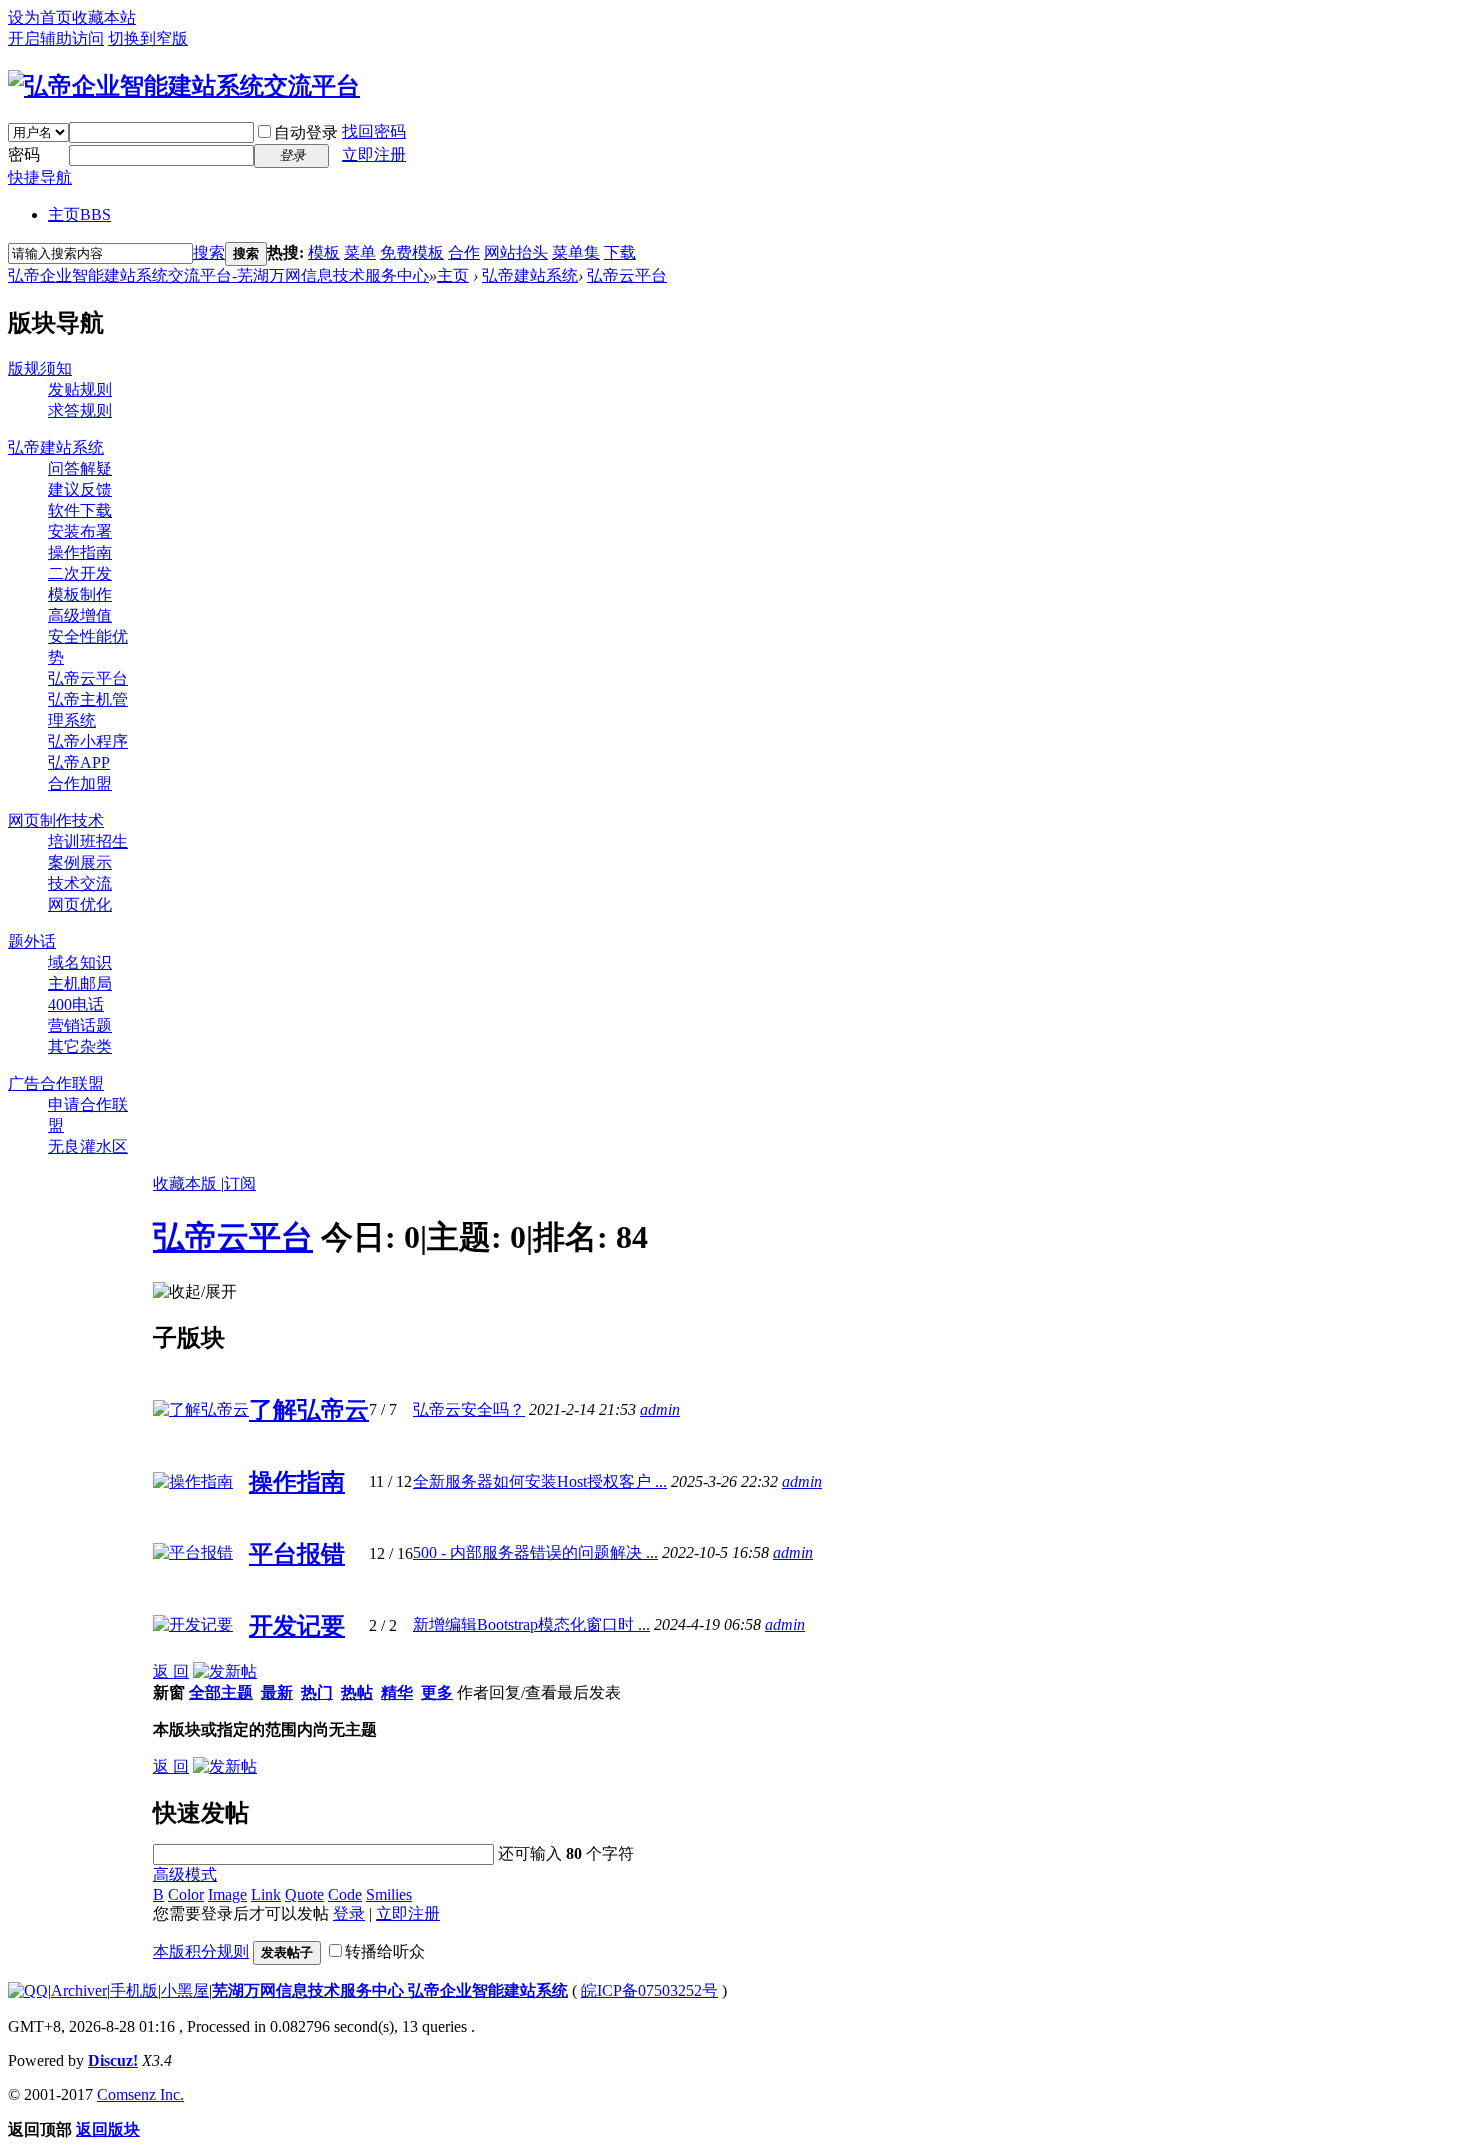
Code (345, 1894)
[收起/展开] (195, 1292)
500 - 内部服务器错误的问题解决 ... (535, 1552)
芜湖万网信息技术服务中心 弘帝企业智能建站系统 (390, 1990)
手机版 (134, 1990)
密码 (24, 154)
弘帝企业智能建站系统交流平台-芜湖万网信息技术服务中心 (218, 275)
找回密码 (374, 131)
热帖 (357, 1692)
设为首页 (40, 17)
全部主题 (221, 1692)
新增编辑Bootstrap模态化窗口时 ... (531, 1624)
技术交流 (80, 883)
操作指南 (80, 552)
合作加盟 (80, 783)
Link (266, 1894)
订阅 (240, 1183)
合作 (464, 252)
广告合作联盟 (56, 1083)
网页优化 (80, 904)
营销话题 (80, 1025)
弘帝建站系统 (530, 275)
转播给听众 (385, 1951)
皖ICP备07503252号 (649, 1990)
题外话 (32, 941)
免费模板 (412, 252)
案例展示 (80, 862)
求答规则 (80, 410)
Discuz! (113, 2060)
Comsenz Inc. (140, 2094)
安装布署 (80, 531)
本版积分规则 (201, 1951)
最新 (277, 1692)
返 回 (171, 1671)
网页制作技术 (56, 820)
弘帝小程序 (88, 741)
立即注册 (374, 154)
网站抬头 (516, 252)
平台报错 (297, 1554)
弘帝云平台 (627, 275)
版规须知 (40, 368)
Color (186, 1894)
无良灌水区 (88, 1146)
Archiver (79, 1990)
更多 (437, 1692)
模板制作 (80, 594)
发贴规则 (80, 389)
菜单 (360, 252)
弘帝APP (79, 762)
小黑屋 (185, 1990)
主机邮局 (80, 983)
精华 (397, 1692)
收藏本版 (187, 1183)
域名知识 (80, 962)
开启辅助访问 (56, 38)
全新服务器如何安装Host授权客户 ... (540, 1481)
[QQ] (28, 1990)
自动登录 (306, 132)
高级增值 (80, 615)
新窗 (169, 1692)
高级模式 (185, 1874)
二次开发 (80, 573)
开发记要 (297, 1626)
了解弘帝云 (309, 1410)
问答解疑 (80, 468)
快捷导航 (40, 177)
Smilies (389, 1894)
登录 (349, 1913)
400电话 (76, 1004)
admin (660, 1409)
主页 (79, 214)
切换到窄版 (148, 38)
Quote (304, 1894)
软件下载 (80, 510)
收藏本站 (104, 17)
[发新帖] (225, 1671)
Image (227, 1894)
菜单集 (576, 252)
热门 (317, 1692)
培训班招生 (88, 841)
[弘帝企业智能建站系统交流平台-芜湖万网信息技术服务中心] (184, 86)
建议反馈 (80, 489)
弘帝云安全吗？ (469, 1409)
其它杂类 (80, 1046)
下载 (620, 252)
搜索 (209, 252)
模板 (324, 252)
